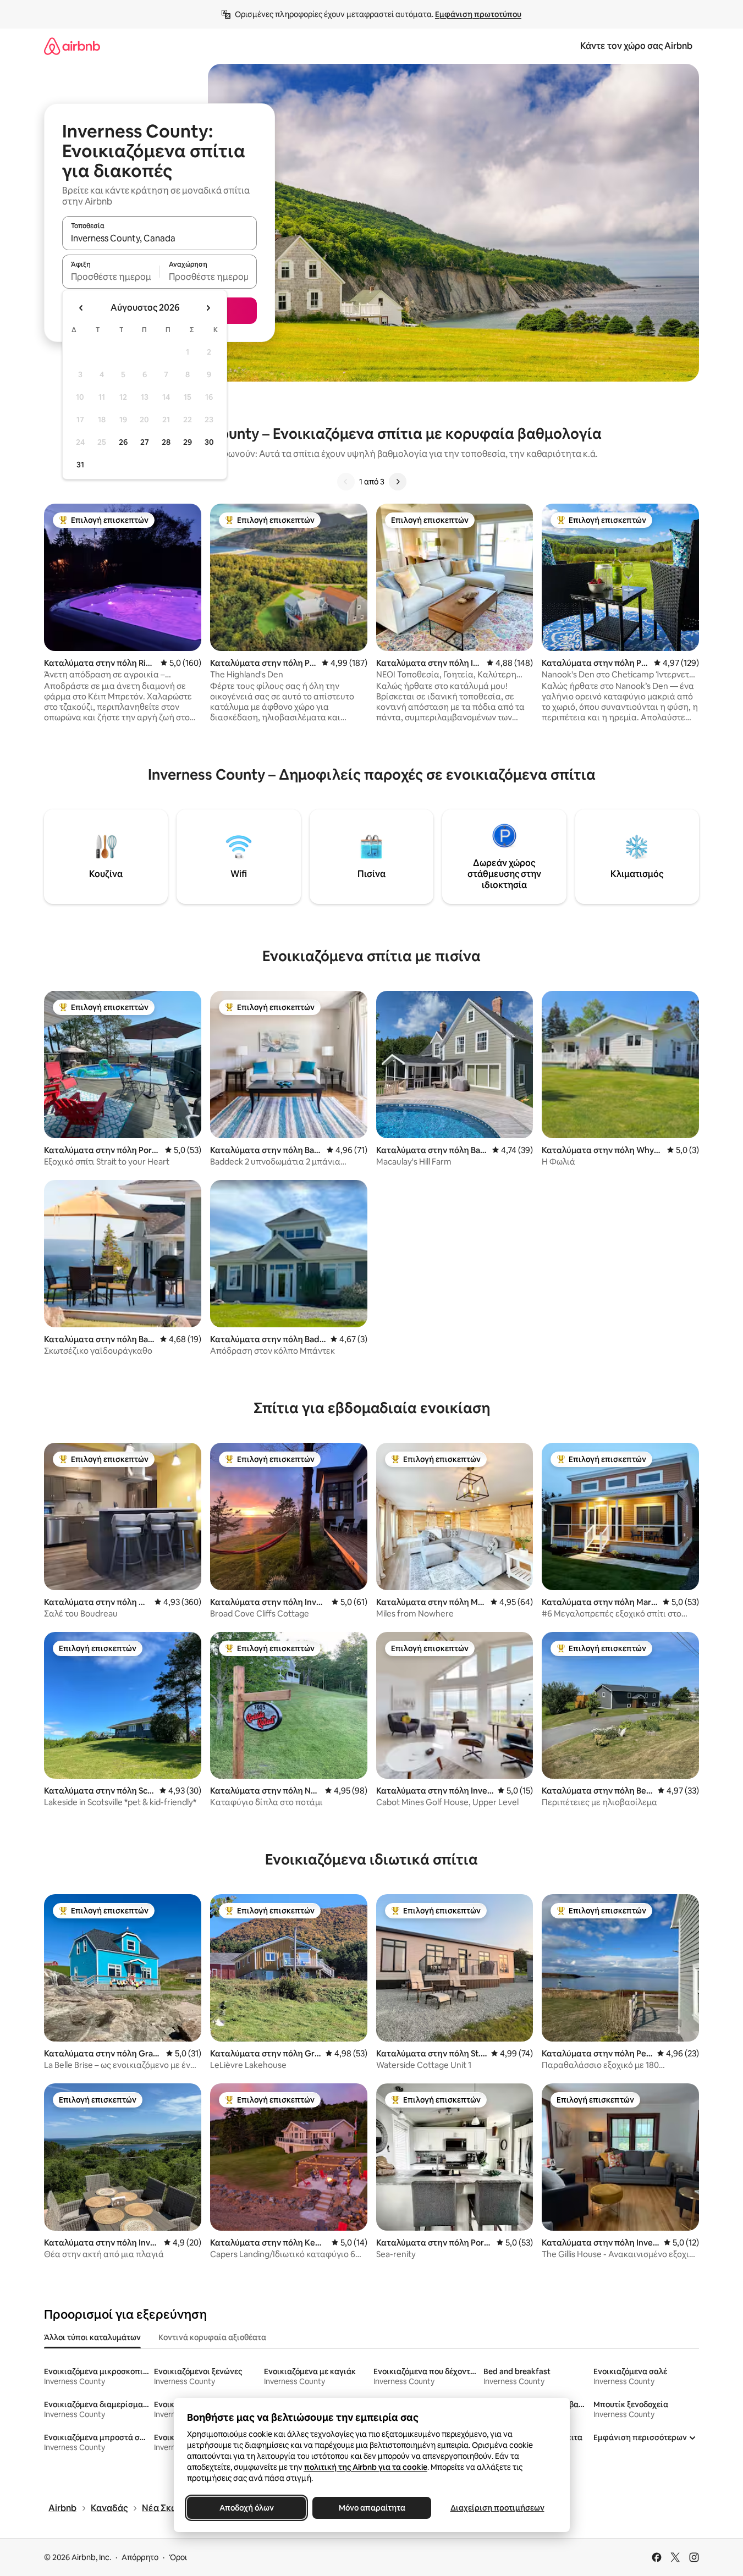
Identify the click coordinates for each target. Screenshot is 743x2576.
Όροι (178, 2557)
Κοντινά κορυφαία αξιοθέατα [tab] (212, 2337)
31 (80, 465)
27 (145, 442)
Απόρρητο (140, 2557)
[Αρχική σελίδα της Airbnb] (72, 46)
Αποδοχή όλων (246, 2508)
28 (166, 442)
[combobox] (159, 238)
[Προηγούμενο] (346, 482)
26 (123, 442)
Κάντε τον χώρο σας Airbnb (636, 46)
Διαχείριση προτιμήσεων (497, 2508)
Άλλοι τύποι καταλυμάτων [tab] (92, 2337)
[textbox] (111, 277)
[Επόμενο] (398, 482)
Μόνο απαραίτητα (371, 2508)
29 (188, 442)
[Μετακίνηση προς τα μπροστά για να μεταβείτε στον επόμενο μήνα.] (208, 308)
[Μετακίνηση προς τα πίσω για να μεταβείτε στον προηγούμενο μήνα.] (81, 308)
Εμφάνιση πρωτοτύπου (478, 14)
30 (209, 442)
